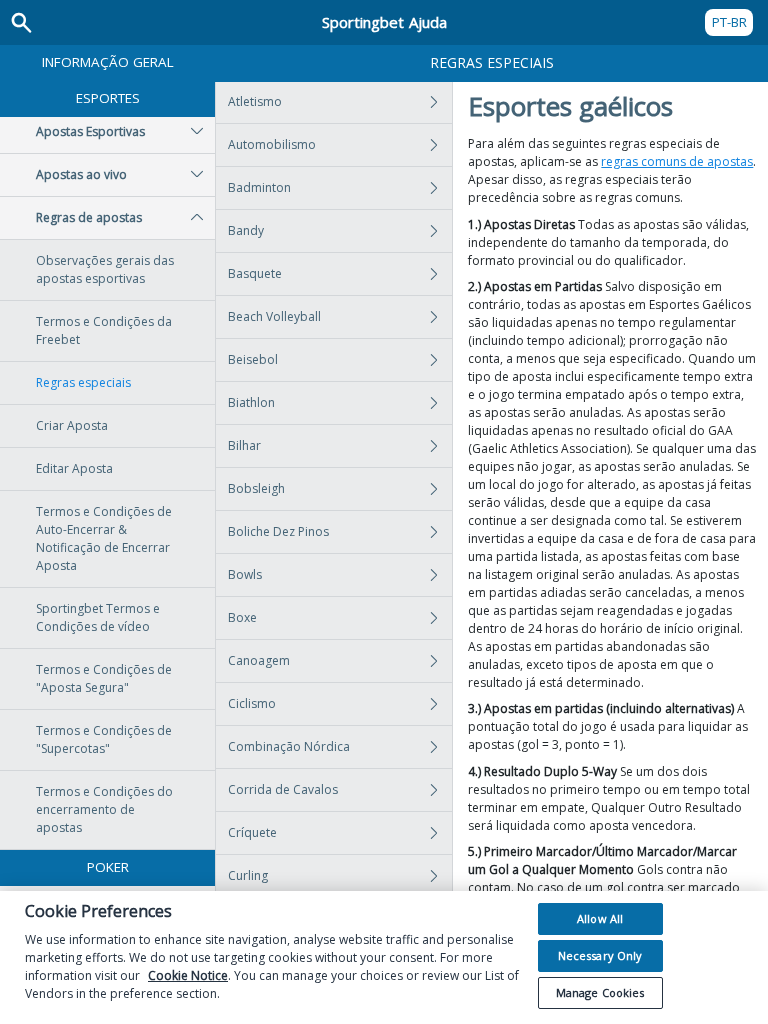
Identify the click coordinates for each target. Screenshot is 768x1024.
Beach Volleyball (274, 316)
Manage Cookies (600, 992)
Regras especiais (83, 382)
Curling (248, 875)
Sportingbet (384, 22)
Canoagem (259, 660)
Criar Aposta (72, 425)
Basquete (255, 273)
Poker (108, 867)
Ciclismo (252, 703)
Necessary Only (600, 955)
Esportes (108, 98)
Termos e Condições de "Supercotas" (104, 739)
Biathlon (251, 402)
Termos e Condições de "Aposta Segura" (104, 678)
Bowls (245, 574)
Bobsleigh (256, 488)
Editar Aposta (74, 468)
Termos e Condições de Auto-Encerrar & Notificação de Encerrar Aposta (104, 538)
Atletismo (255, 101)
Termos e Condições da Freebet (104, 330)
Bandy (246, 230)
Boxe (242, 617)
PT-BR (729, 22)
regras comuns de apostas (677, 161)
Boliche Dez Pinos (278, 531)
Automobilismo (272, 144)
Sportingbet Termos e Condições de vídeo (98, 617)
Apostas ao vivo (81, 174)
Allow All (600, 918)
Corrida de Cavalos (283, 789)
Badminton (259, 187)
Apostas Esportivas (90, 131)
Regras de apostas (89, 217)
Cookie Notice (188, 975)
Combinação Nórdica (289, 746)
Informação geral (108, 62)
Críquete (252, 832)
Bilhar (244, 445)
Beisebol (253, 359)
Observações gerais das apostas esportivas (105, 269)
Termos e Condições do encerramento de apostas (104, 809)
